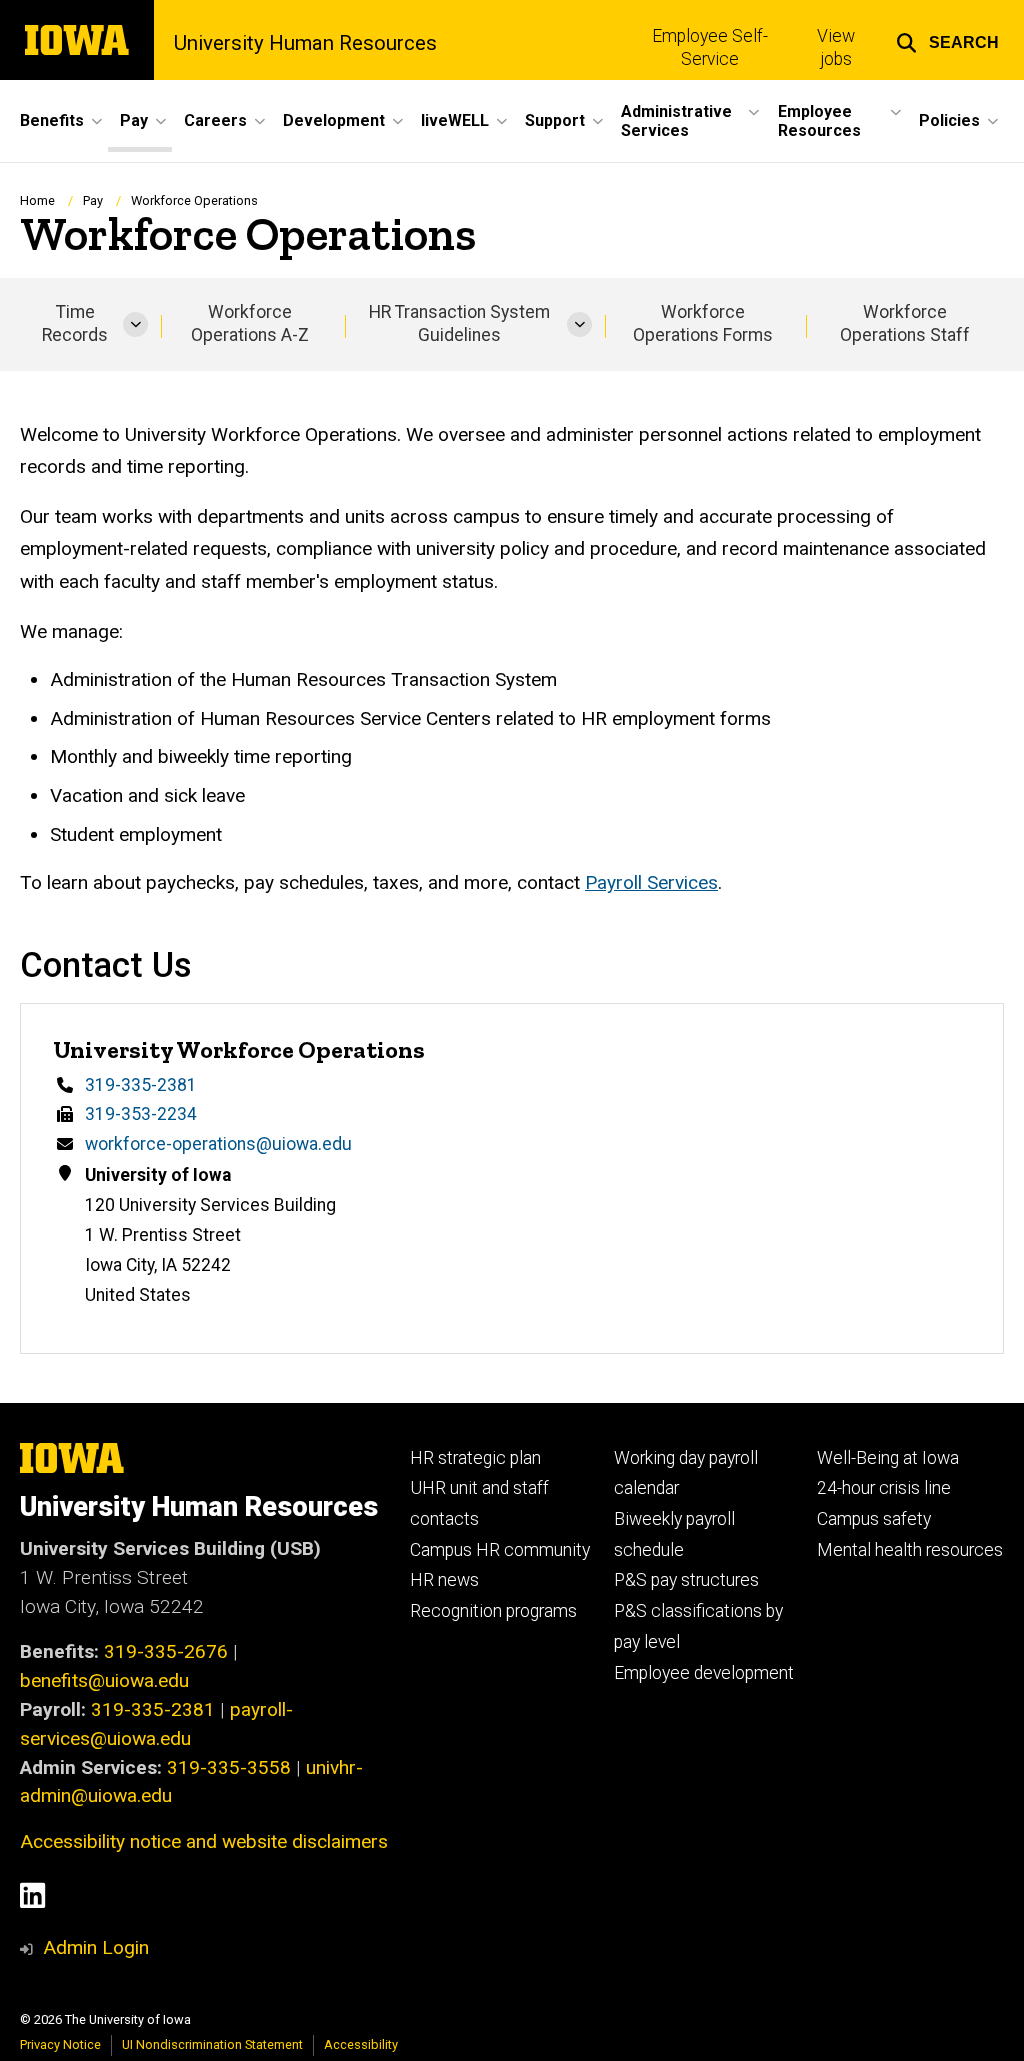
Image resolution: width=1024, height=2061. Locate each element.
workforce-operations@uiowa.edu (218, 1144)
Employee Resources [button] (819, 121)
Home (37, 200)
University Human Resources (305, 43)
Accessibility (361, 2044)
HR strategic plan (475, 1458)
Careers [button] (215, 120)
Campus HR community (500, 1550)
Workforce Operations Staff (905, 323)
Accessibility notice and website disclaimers (204, 1841)
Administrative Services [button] (676, 121)
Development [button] (334, 120)
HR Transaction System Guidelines (459, 323)
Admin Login (96, 1947)
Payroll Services (651, 882)
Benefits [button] (52, 120)
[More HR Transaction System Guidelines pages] (579, 324)
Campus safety (874, 1519)
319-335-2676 (166, 1651)
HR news (444, 1580)
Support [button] (555, 120)
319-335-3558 (229, 1767)
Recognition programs (493, 1611)
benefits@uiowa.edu (104, 1680)
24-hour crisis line (884, 1488)
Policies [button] (949, 120)
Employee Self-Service (710, 47)
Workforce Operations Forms (703, 323)
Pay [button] (134, 120)
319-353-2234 (141, 1114)
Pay (93, 200)
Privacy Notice (60, 2044)
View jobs (836, 47)
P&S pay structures (686, 1580)
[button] (947, 40)
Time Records (75, 323)
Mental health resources (910, 1550)
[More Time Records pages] (135, 324)
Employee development (704, 1673)
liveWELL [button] (455, 120)
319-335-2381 (141, 1085)
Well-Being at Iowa (888, 1458)
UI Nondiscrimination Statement (212, 2044)
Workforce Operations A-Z (250, 323)
